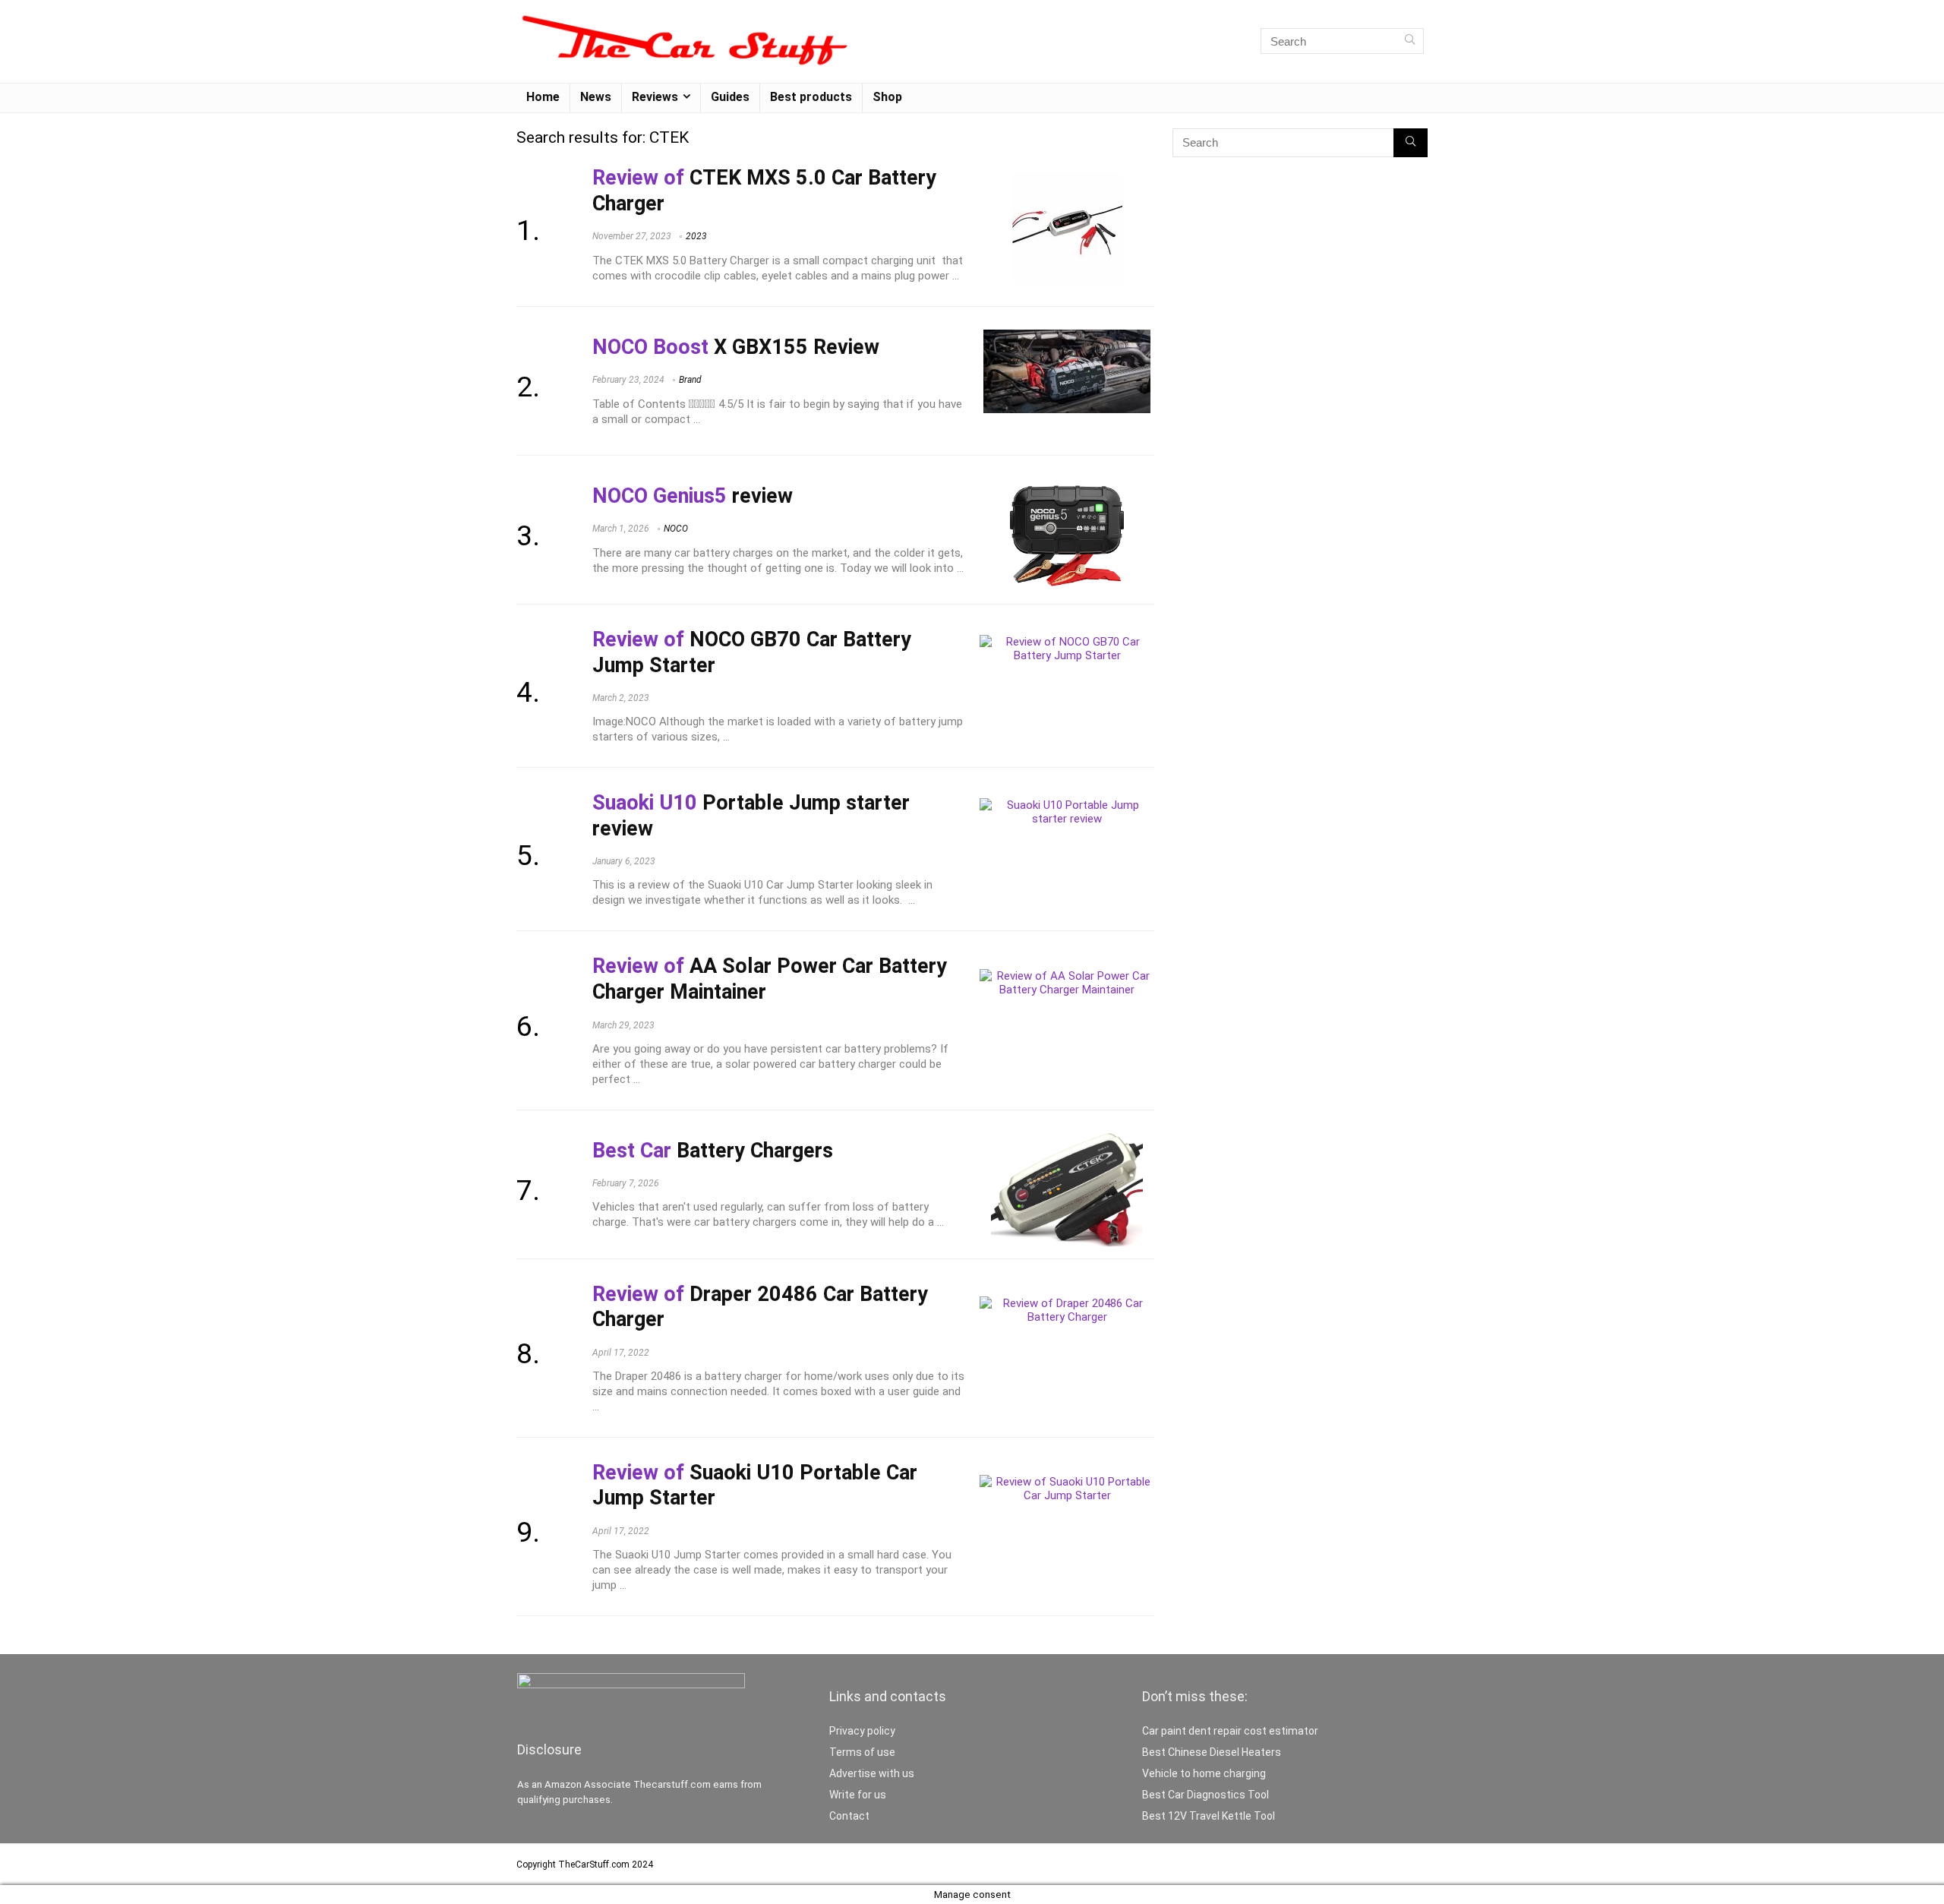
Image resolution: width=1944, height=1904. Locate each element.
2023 (696, 236)
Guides (730, 97)
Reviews (655, 97)
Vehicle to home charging (1204, 1773)
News (596, 97)
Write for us (858, 1795)
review (693, 496)
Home (543, 97)
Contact (849, 1816)
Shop (887, 97)
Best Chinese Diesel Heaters (1212, 1752)
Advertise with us (872, 1773)
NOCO (676, 529)
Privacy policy (862, 1731)
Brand (690, 380)
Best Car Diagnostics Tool (1206, 1795)
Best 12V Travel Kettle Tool (1209, 1816)
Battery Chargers (713, 1151)
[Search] (1410, 41)
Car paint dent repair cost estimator (1230, 1731)
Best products (811, 97)
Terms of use (862, 1752)
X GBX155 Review (736, 347)
